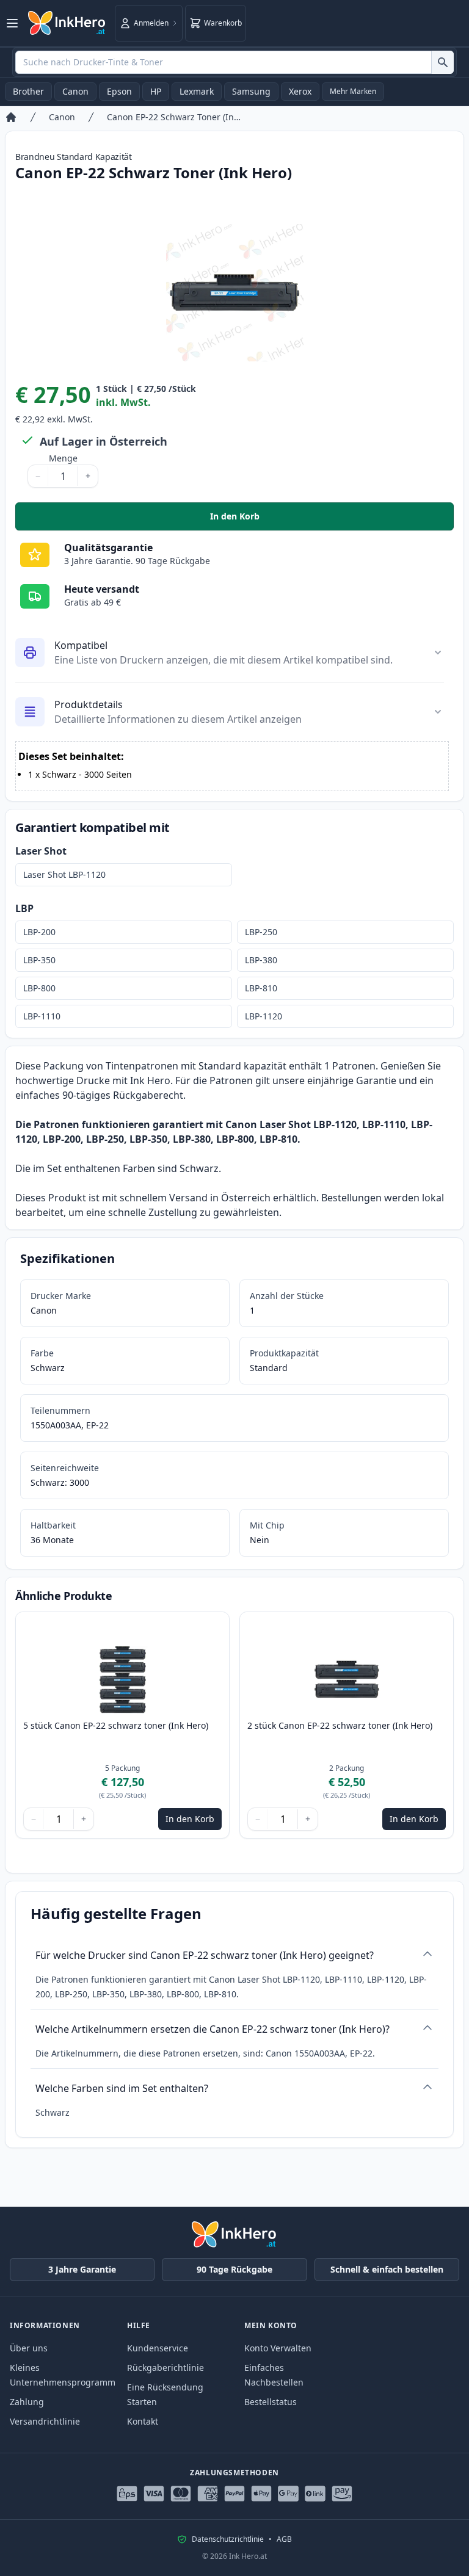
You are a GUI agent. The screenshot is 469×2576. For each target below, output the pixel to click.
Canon (75, 91)
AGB (284, 2539)
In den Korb (305, 519)
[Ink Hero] (67, 23)
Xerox (300, 91)
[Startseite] (11, 117)
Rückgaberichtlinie (165, 2368)
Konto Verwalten (278, 2348)
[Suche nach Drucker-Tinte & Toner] (442, 62)
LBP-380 (261, 960)
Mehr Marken (353, 91)
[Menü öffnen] (12, 23)
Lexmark (197, 91)
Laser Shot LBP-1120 (64, 874)
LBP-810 (261, 988)
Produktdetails (89, 704)
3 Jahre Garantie (82, 2269)
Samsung (251, 91)
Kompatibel (81, 645)
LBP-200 (39, 932)
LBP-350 (39, 960)
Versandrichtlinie (45, 2421)
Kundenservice (158, 2348)
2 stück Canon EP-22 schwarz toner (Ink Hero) (340, 1725)
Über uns (29, 2348)
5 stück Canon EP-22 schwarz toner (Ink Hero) (116, 1725)
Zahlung (27, 2402)
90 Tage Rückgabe (234, 2269)
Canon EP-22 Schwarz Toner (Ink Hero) (174, 117)
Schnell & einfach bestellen (387, 2269)
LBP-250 (261, 932)
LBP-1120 (264, 1016)
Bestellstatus (271, 2402)
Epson (119, 91)
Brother (28, 91)
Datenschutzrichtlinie (228, 2539)
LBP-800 (39, 988)
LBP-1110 (42, 1016)
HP (156, 91)
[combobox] (234, 62)
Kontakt (143, 2421)
